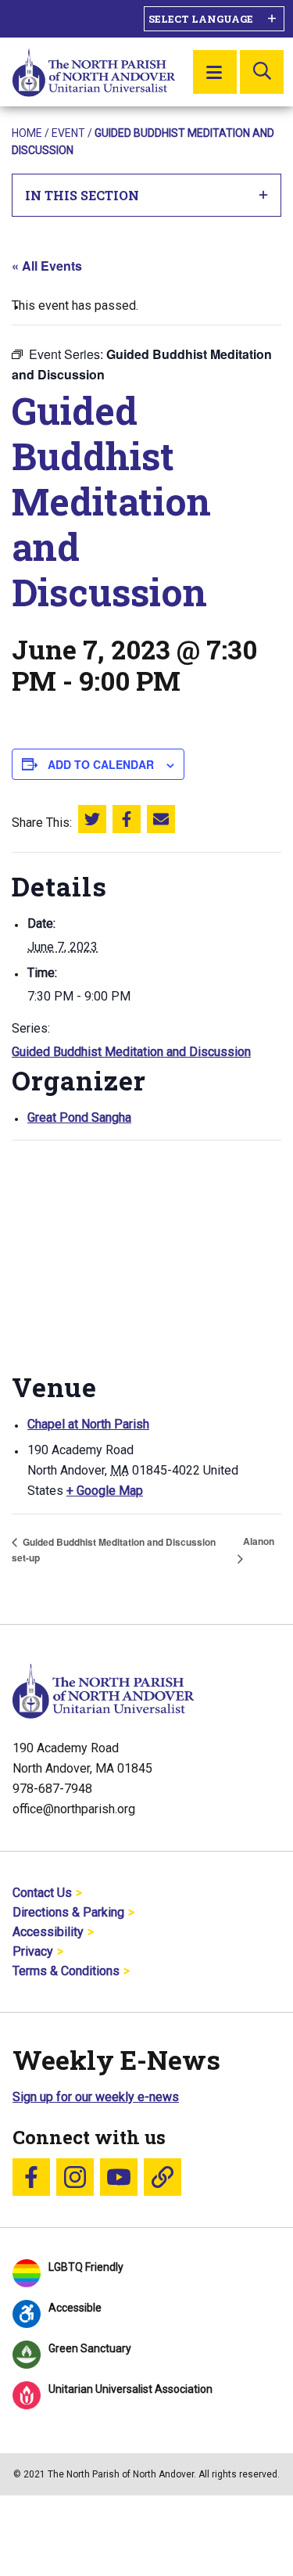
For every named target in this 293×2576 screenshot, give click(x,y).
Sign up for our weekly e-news (96, 2097)
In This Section (82, 195)
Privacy (33, 1951)
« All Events (47, 266)
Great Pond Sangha (79, 1117)
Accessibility (48, 1932)
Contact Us (42, 1893)
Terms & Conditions (66, 1971)
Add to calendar (101, 764)
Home (27, 133)
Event (68, 133)
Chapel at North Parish (88, 1424)
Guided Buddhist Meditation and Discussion (131, 1052)
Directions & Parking (68, 1912)
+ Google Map (105, 1491)
